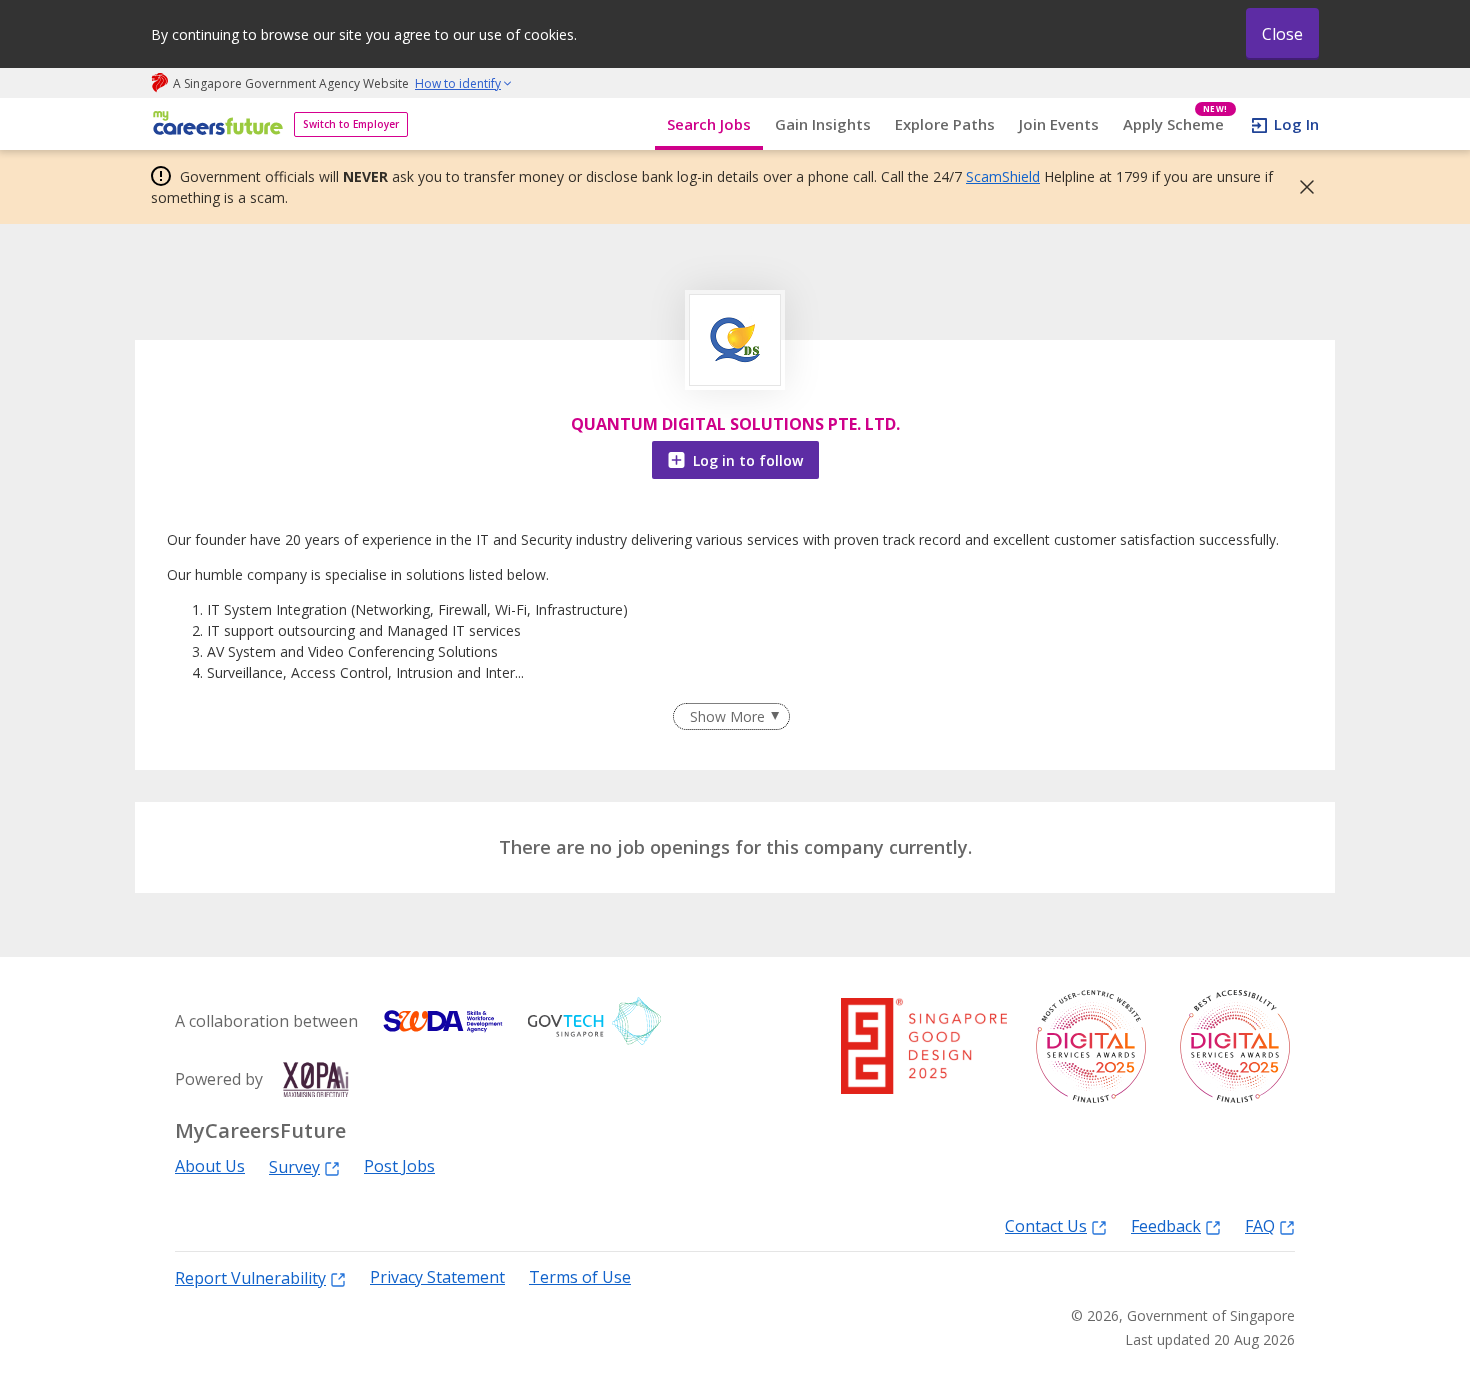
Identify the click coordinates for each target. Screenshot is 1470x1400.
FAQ (1260, 1225)
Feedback (1166, 1225)
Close (1282, 34)
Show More (727, 716)
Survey (294, 1166)
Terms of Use (580, 1277)
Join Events (1059, 124)
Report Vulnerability (250, 1277)
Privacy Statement (437, 1277)
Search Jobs (709, 124)
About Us (210, 1166)
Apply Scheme (1175, 124)
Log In (1296, 124)
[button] (1301, 187)
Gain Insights (823, 124)
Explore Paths (945, 124)
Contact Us (1046, 1225)
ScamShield (1003, 176)
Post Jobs (399, 1166)
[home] (214, 124)
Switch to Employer (351, 124)
